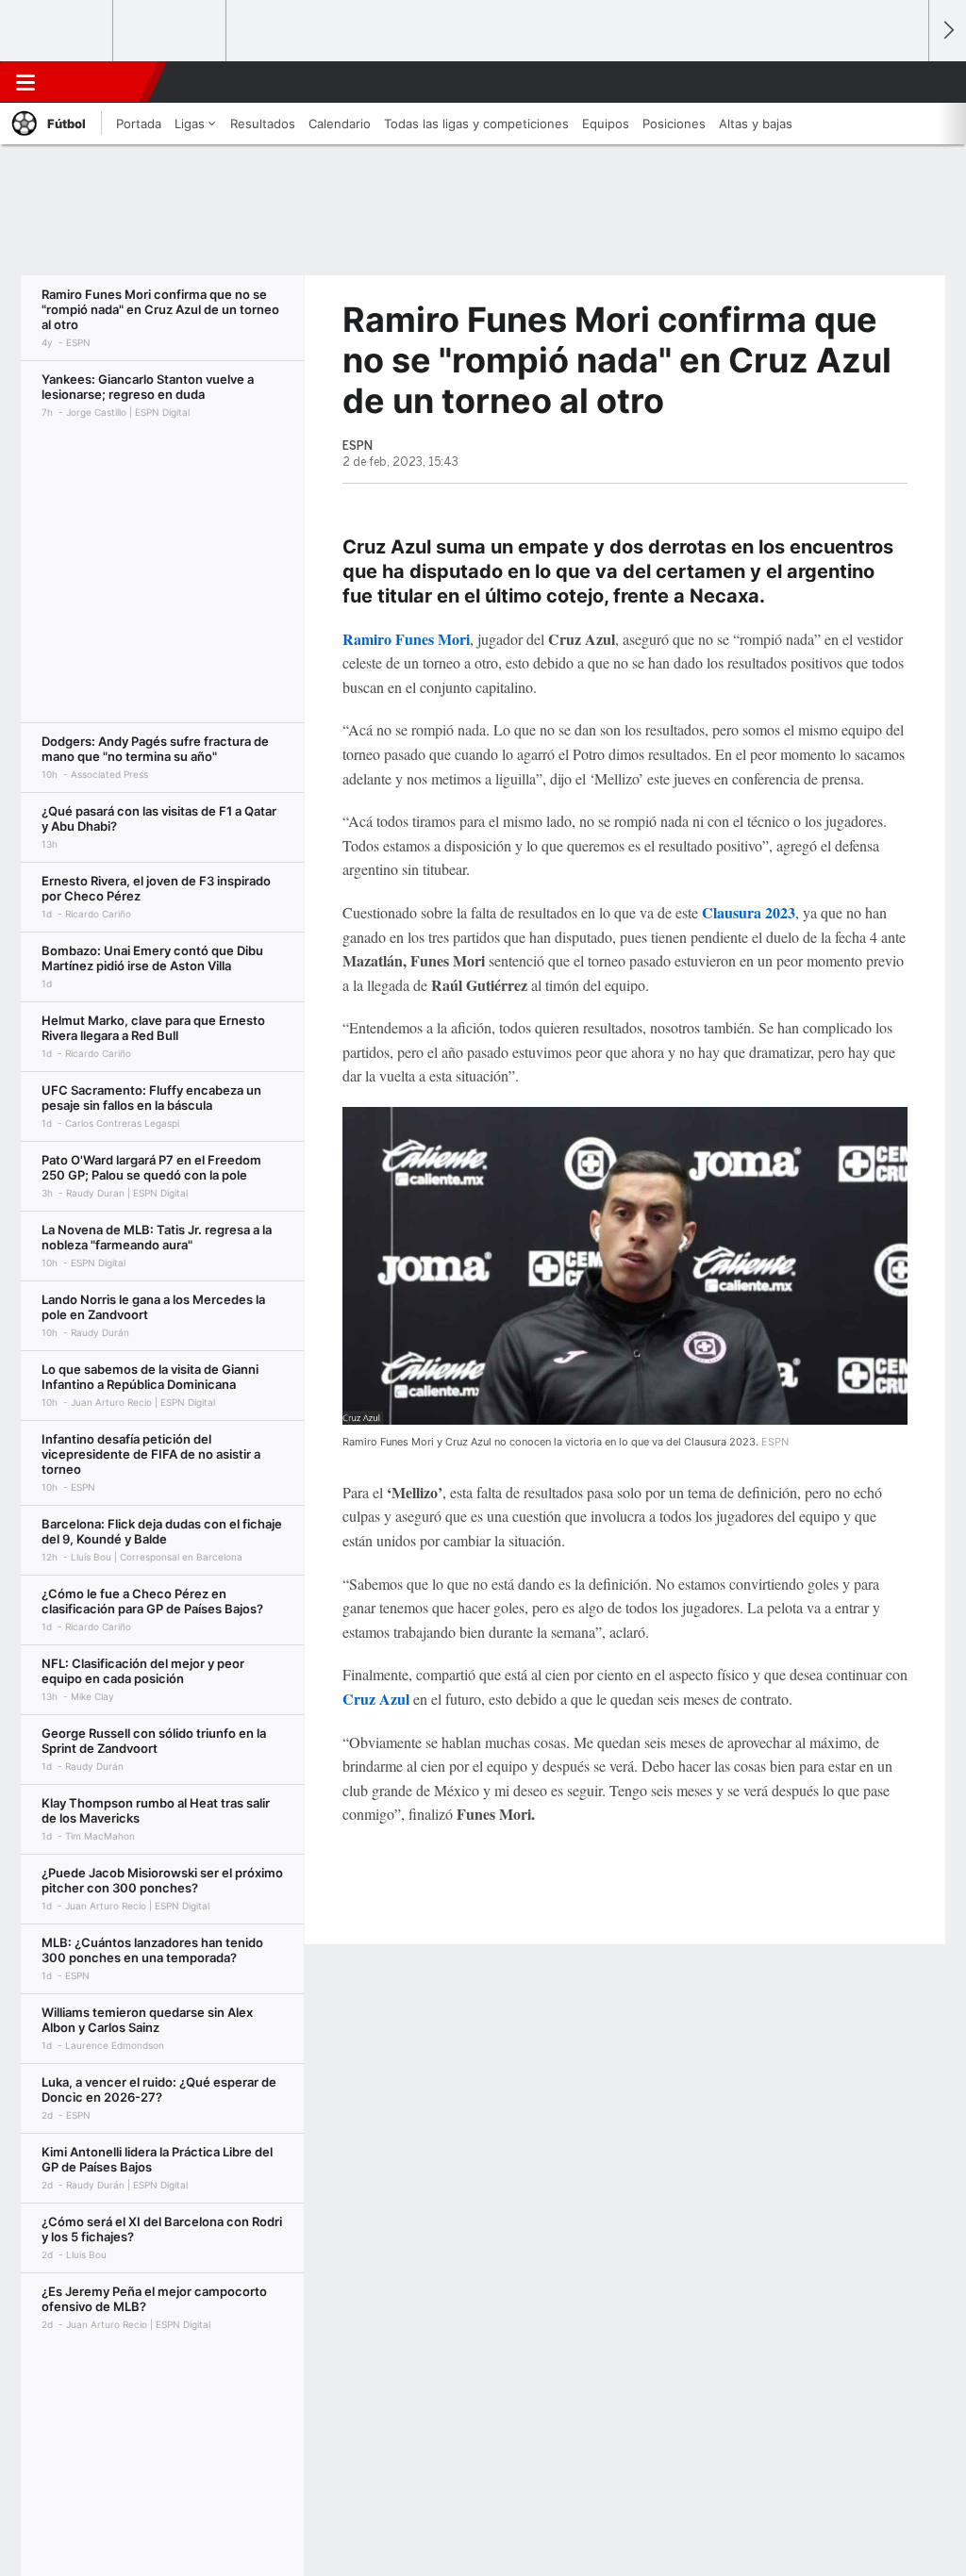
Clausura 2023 (749, 912)
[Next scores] (947, 31)
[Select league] (58, 31)
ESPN (101, 82)
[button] (906, 82)
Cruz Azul (376, 1699)
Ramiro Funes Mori (406, 639)
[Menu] (25, 82)
